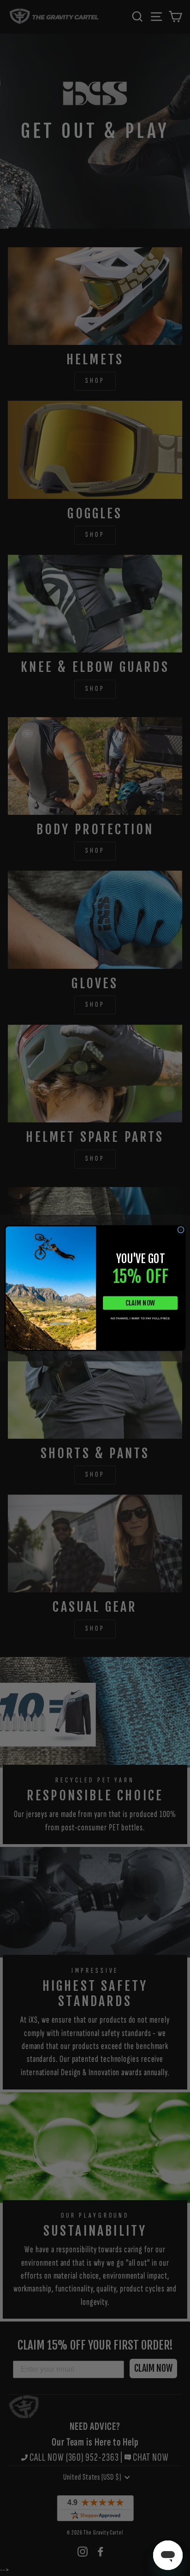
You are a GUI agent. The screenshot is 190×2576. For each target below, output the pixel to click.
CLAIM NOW (140, 1303)
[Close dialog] (181, 1230)
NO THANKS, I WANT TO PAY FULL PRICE (140, 1318)
